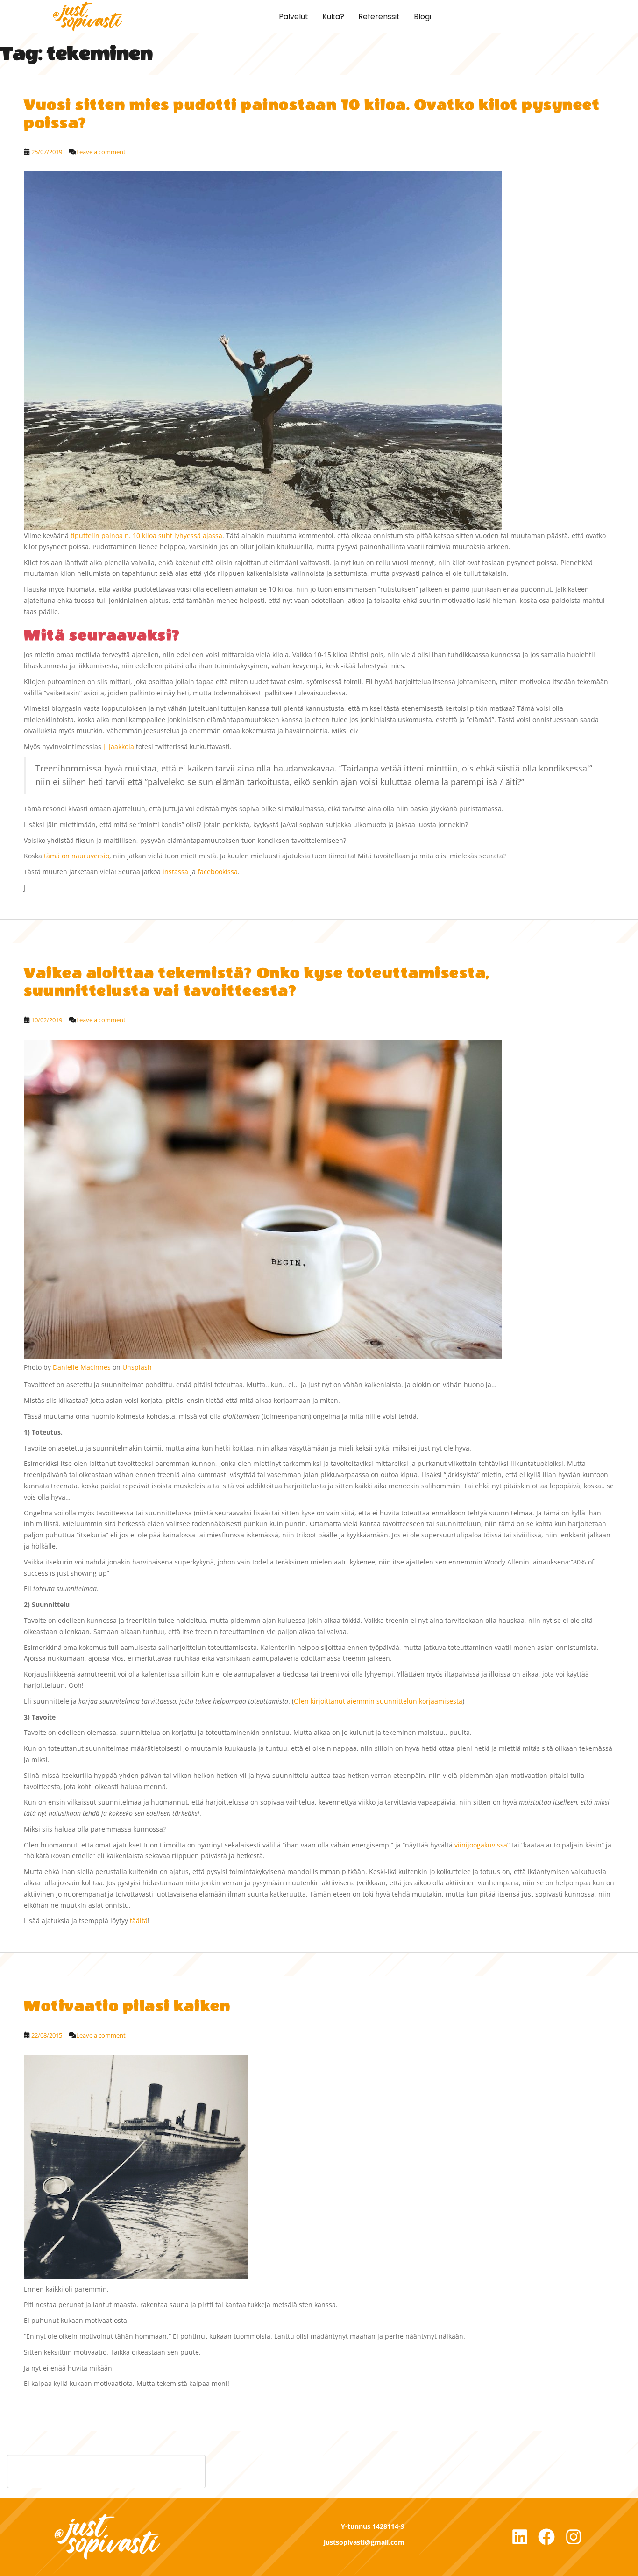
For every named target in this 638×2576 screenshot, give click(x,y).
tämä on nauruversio (77, 856)
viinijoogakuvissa (481, 1845)
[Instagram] (574, 2537)
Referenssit (379, 17)
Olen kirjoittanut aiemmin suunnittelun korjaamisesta (378, 1701)
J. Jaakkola (119, 747)
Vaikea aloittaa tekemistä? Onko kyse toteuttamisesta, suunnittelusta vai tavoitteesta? (257, 982)
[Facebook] (546, 2537)
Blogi (422, 17)
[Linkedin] (520, 2537)
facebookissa (218, 872)
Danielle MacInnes (82, 1367)
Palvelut (294, 17)
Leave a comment (101, 152)
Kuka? (333, 17)
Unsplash (137, 1367)
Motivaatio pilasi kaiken (127, 2006)
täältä (139, 1921)
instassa (175, 872)
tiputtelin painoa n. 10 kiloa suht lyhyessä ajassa (146, 535)
